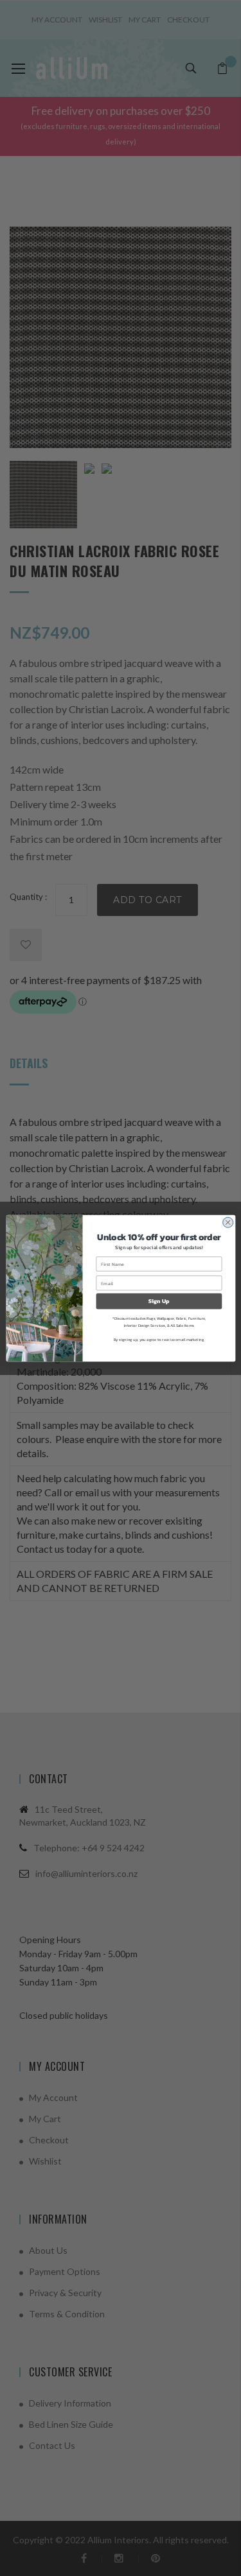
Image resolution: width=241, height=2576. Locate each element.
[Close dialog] (228, 1222)
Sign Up (159, 1301)
